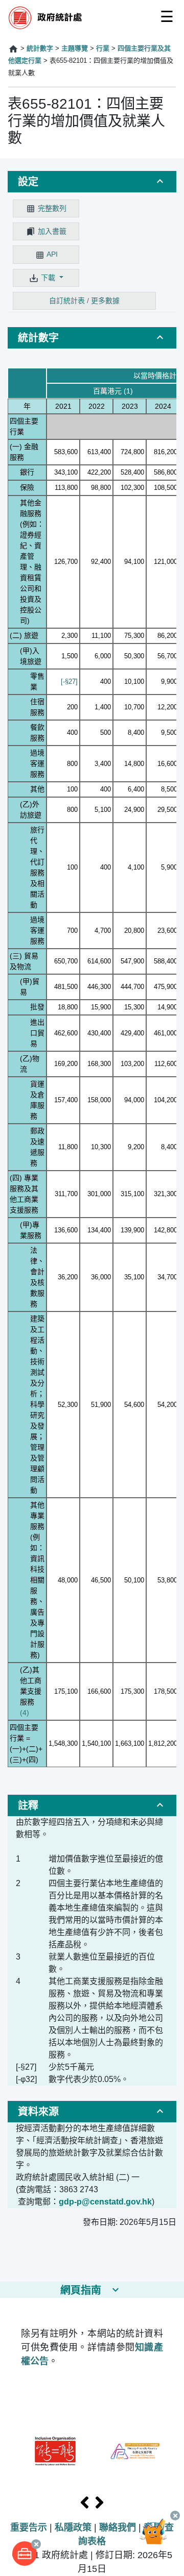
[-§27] (69, 682)
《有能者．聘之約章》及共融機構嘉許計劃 (55, 2451)
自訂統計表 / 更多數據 (84, 301)
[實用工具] (25, 2554)
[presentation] (85, 2503)
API (52, 254)
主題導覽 (75, 48)
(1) (128, 391)
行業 (103, 48)
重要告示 (29, 2528)
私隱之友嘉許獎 (135, 2451)
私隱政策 (73, 2528)
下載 (49, 278)
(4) (25, 1713)
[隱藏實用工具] (36, 2544)
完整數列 (52, 208)
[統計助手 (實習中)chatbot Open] (157, 2538)
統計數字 (40, 48)
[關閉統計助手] (175, 2516)
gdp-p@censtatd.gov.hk (105, 2202)
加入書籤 (52, 231)
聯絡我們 (118, 2528)
